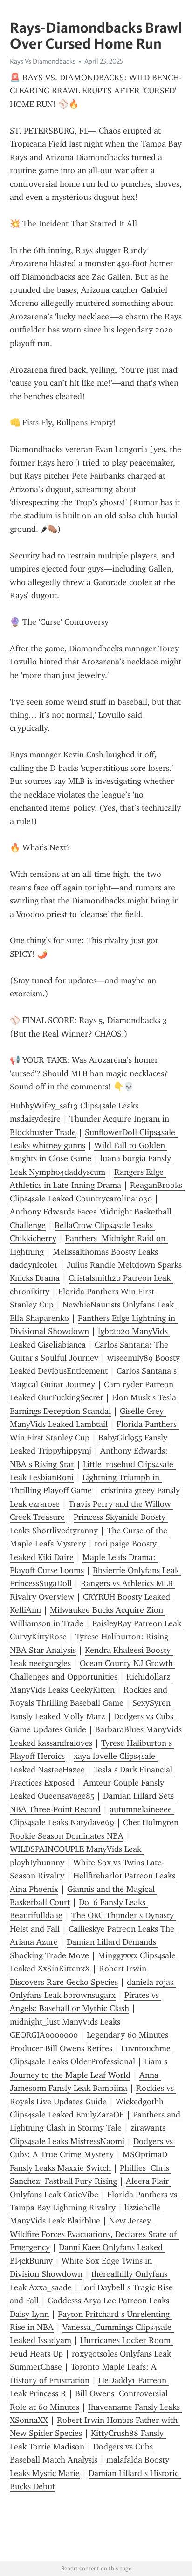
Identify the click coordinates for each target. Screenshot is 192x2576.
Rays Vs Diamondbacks (43, 61)
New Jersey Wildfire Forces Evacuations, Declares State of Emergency (94, 2234)
